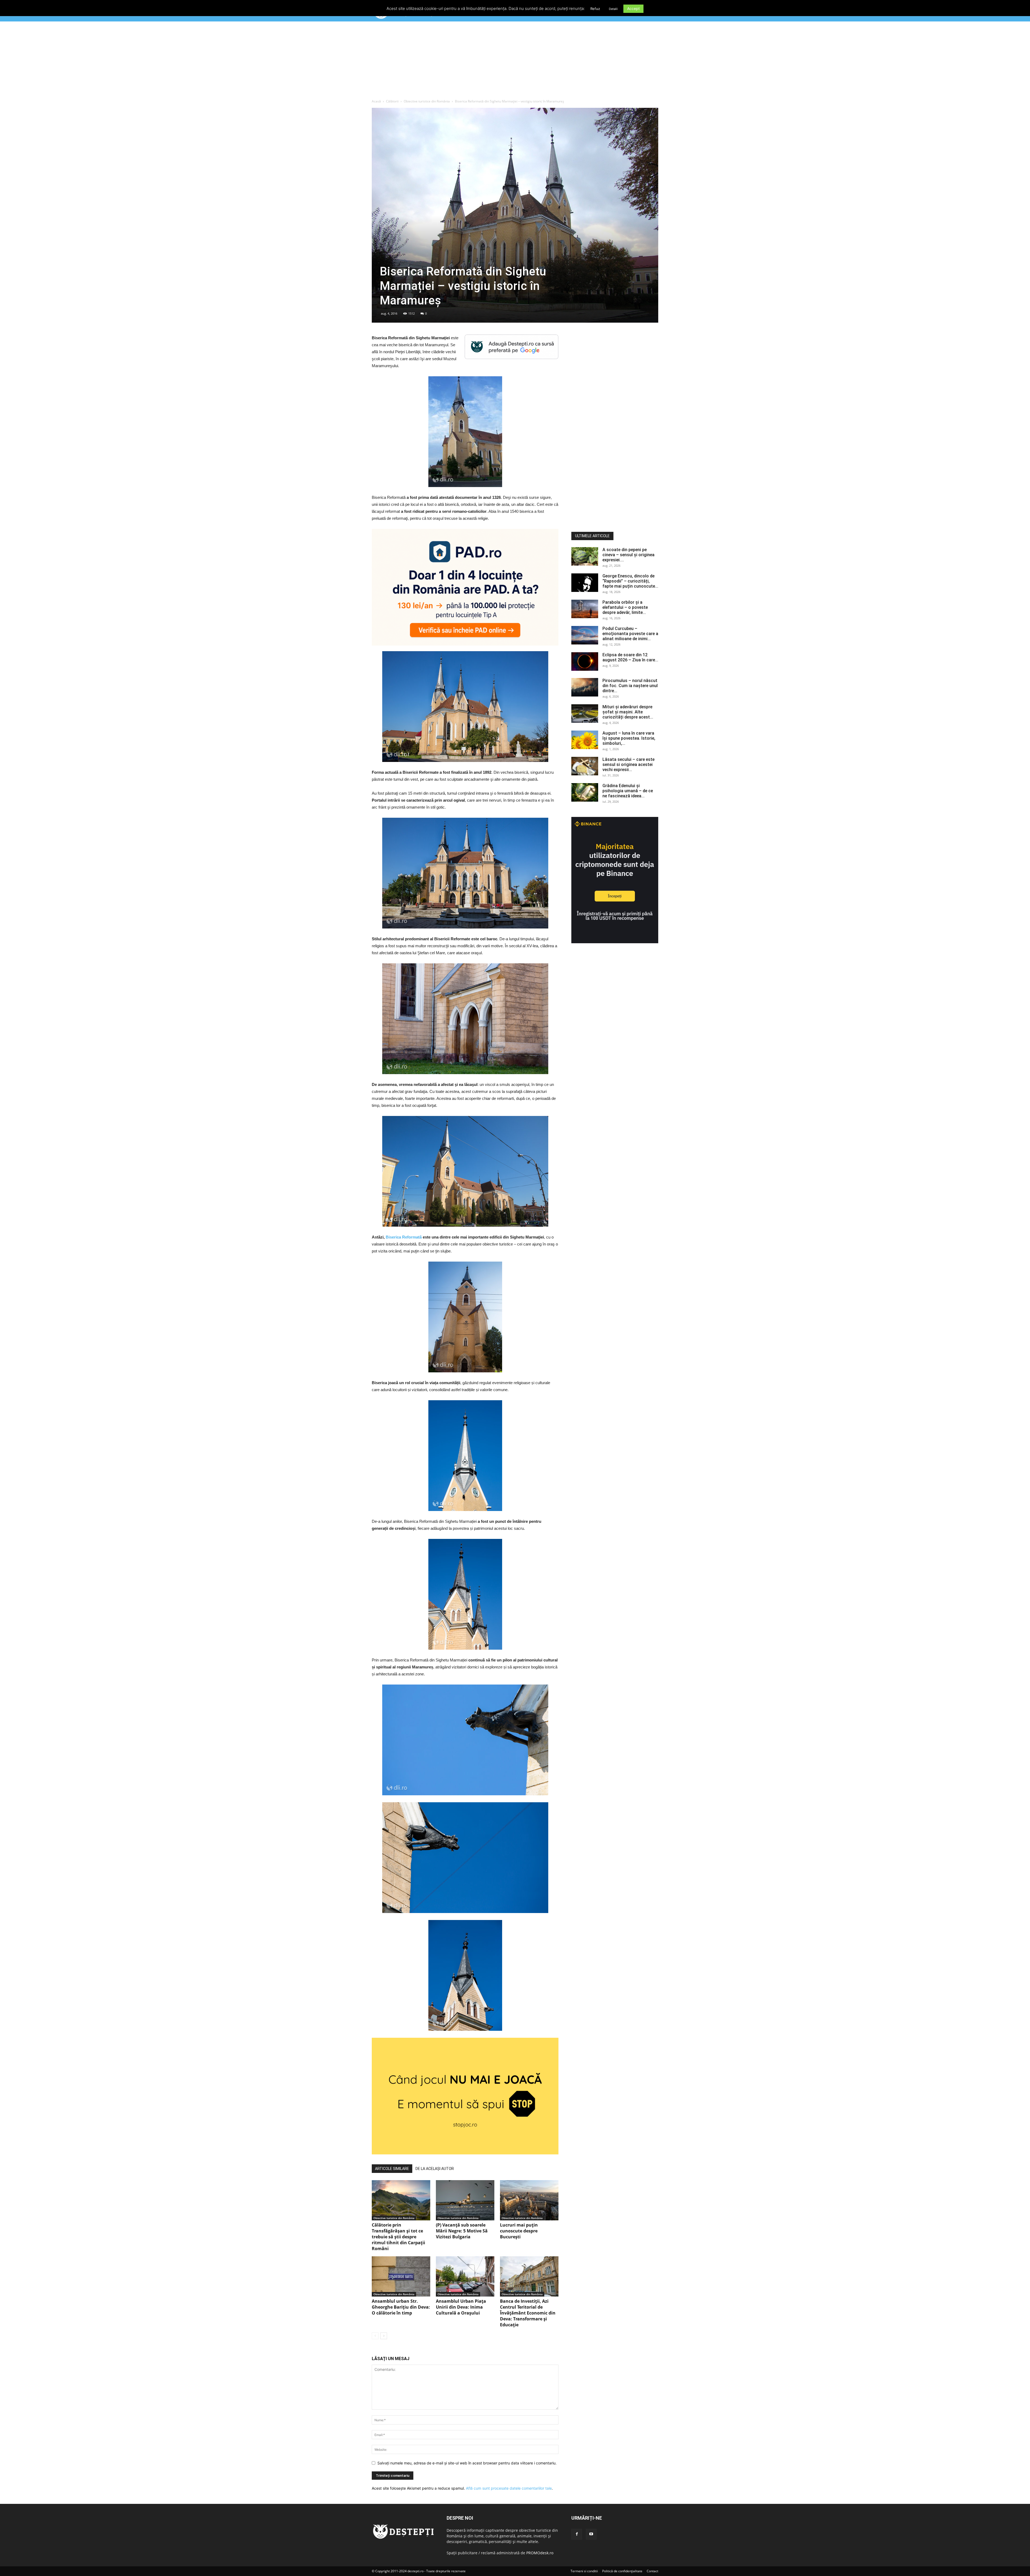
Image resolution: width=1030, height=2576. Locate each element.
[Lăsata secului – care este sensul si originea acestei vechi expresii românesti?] (585, 766)
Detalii (613, 9)
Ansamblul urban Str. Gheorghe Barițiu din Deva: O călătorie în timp (401, 2307)
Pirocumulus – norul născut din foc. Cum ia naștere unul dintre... (630, 686)
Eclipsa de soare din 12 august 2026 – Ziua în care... (630, 657)
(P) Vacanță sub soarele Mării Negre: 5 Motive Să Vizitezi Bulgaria (462, 2231)
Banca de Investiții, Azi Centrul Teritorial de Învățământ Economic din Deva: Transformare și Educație (528, 2313)
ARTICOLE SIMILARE (392, 2169)
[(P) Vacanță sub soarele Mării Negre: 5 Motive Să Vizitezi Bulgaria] (465, 2200)
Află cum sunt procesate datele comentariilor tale (509, 2488)
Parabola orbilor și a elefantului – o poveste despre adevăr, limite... (625, 607)
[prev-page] (375, 2336)
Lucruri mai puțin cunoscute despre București (519, 2231)
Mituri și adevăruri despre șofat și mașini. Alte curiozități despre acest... (628, 712)
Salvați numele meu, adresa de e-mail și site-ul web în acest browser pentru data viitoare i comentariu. (467, 2463)
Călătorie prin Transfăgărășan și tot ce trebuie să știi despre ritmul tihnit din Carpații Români (398, 2237)
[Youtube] (591, 2534)
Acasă (376, 101)
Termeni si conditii (584, 2571)
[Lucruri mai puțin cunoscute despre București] (529, 2200)
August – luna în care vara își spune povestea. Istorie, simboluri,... (629, 738)
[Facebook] (577, 2534)
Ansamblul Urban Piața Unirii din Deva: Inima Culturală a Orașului (461, 2307)
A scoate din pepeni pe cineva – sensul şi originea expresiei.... (628, 555)
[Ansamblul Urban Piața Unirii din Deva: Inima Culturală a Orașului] (465, 2276)
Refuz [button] (595, 9)
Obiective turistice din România (427, 101)
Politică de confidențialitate (622, 2571)
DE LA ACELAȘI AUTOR (435, 2169)
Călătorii (392, 101)
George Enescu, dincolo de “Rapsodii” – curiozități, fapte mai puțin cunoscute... (630, 581)
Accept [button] (633, 8)
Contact (652, 2571)
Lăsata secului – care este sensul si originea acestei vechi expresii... (628, 764)
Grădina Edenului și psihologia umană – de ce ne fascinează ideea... (628, 791)
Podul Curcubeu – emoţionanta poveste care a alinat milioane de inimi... (630, 634)
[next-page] (384, 2336)
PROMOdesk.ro (540, 2553)
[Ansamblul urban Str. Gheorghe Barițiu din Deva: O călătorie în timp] (401, 2276)
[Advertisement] (515, 61)
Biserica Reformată (404, 1237)
